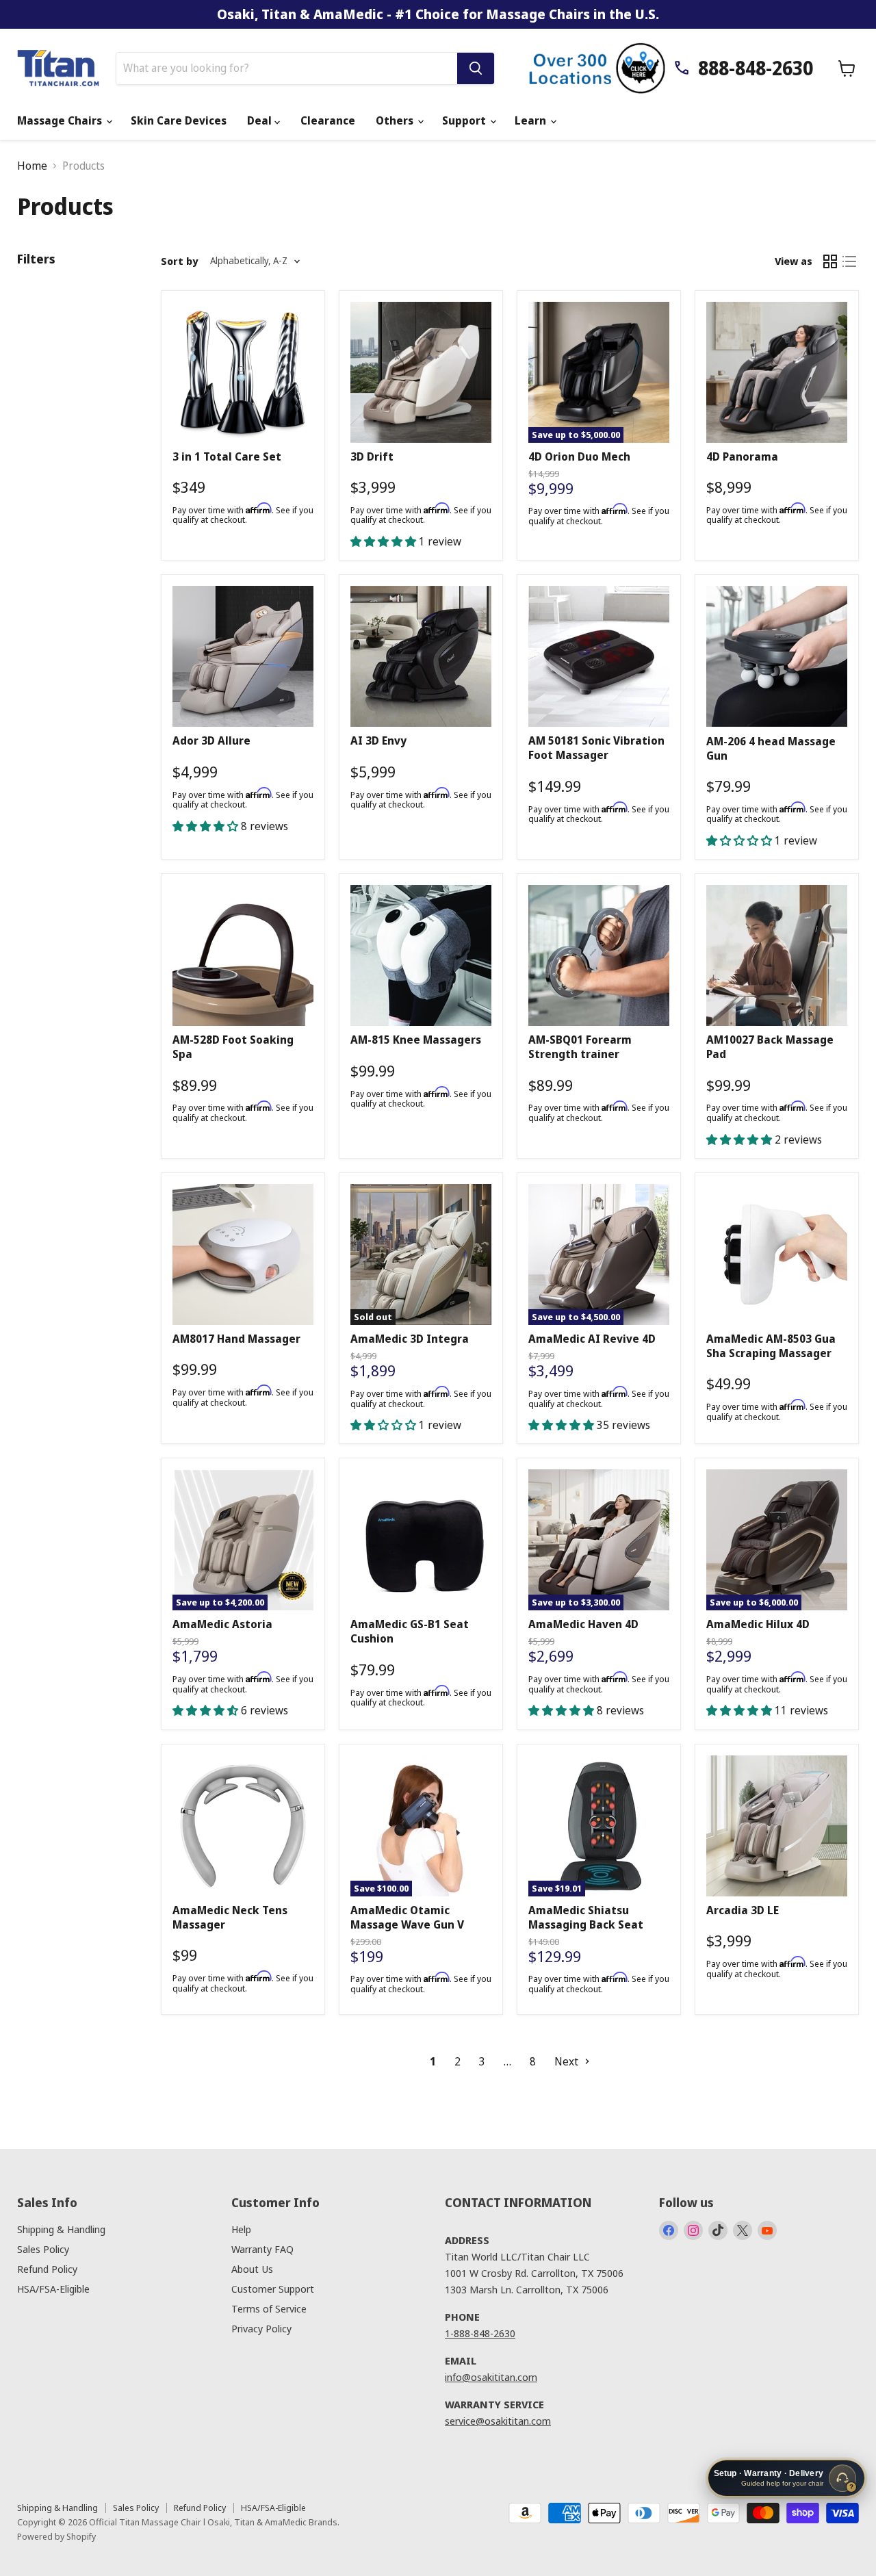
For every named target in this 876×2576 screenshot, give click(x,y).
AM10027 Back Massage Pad (770, 1047)
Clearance (328, 120)
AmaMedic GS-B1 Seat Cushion (410, 1631)
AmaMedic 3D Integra (410, 1339)
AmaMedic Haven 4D (583, 1624)
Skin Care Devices (179, 120)
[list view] (849, 261)
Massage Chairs (61, 120)
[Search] (476, 68)
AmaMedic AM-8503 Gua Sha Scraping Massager (771, 1346)
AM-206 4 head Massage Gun (771, 748)
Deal (261, 120)
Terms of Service (269, 2308)
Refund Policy (47, 2269)
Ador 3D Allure (211, 740)
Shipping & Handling (61, 2229)
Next (568, 2061)
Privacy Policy (261, 2328)
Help (241, 2229)
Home (32, 166)
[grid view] (830, 261)
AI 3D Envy (378, 740)
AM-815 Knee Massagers (416, 1040)
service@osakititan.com (498, 2421)
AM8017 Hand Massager (236, 1339)
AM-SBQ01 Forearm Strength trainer (580, 1047)
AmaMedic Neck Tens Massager (230, 1917)
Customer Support (273, 2289)
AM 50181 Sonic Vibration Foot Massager (596, 748)
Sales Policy (43, 2249)
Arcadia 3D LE (743, 1910)
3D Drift (372, 456)
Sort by (179, 261)
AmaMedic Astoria (222, 1624)
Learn (532, 120)
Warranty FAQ (262, 2249)
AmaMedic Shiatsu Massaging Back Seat (586, 1917)
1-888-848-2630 (480, 2333)
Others (396, 120)
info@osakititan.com (491, 2377)
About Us (252, 2269)
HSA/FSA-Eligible (53, 2289)
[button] (385, 541)
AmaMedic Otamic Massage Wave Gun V (407, 1917)
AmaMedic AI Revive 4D (592, 1339)
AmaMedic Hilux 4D (758, 1624)
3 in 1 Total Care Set (227, 456)
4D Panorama (742, 456)
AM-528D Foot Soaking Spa (233, 1047)
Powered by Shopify (56, 2536)
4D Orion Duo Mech (579, 456)
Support (465, 120)
